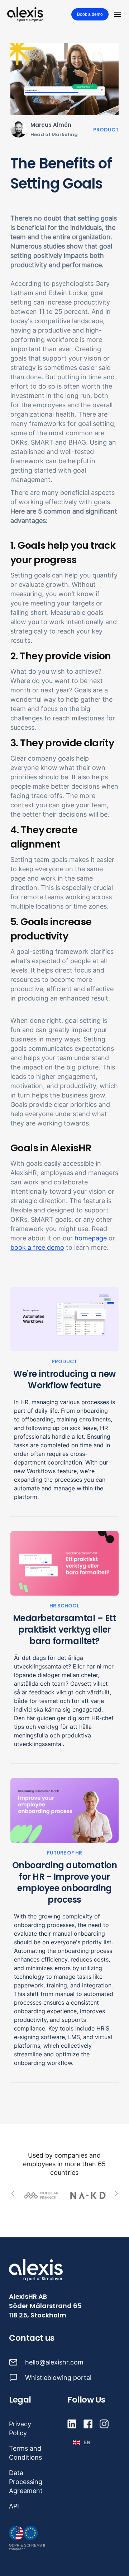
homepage (91, 1238)
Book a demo (90, 14)
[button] (118, 14)
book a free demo (37, 1247)
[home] (25, 14)
